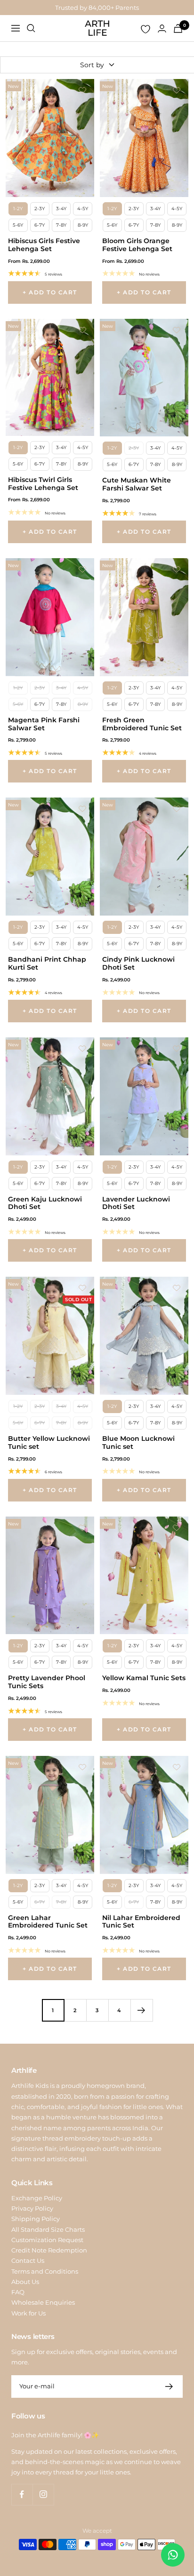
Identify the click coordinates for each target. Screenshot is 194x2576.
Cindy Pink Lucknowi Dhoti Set (138, 964)
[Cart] (178, 28)
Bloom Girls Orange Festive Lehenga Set (137, 245)
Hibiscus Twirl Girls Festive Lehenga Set (43, 484)
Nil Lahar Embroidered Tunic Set (141, 1922)
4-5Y (83, 209)
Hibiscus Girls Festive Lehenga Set (44, 245)
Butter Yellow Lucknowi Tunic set (49, 1443)
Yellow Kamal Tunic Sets (144, 1678)
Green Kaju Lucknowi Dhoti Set (45, 1203)
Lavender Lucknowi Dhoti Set (136, 1203)
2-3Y (40, 209)
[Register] (169, 2386)
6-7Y (40, 225)
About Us (25, 2282)
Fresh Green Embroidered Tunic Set (142, 724)
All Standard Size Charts (48, 2229)
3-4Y (61, 209)
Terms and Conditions (45, 2271)
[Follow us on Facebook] (22, 2494)
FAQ (18, 2292)
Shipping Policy (36, 2219)
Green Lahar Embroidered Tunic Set (48, 1922)
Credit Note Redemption (49, 2250)
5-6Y (18, 225)
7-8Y (61, 225)
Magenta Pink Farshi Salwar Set (44, 724)
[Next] (141, 2010)
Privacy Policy (32, 2208)
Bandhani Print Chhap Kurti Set (47, 964)
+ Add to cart (50, 292)
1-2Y (18, 209)
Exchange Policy (37, 2198)
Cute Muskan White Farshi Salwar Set (137, 484)
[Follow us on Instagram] (43, 2494)
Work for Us (28, 2313)
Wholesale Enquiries (43, 2302)
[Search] (31, 28)
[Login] (162, 28)
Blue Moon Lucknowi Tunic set (138, 1443)
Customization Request (47, 2240)
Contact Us (28, 2260)
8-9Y (83, 225)
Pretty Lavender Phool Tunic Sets (47, 1682)
